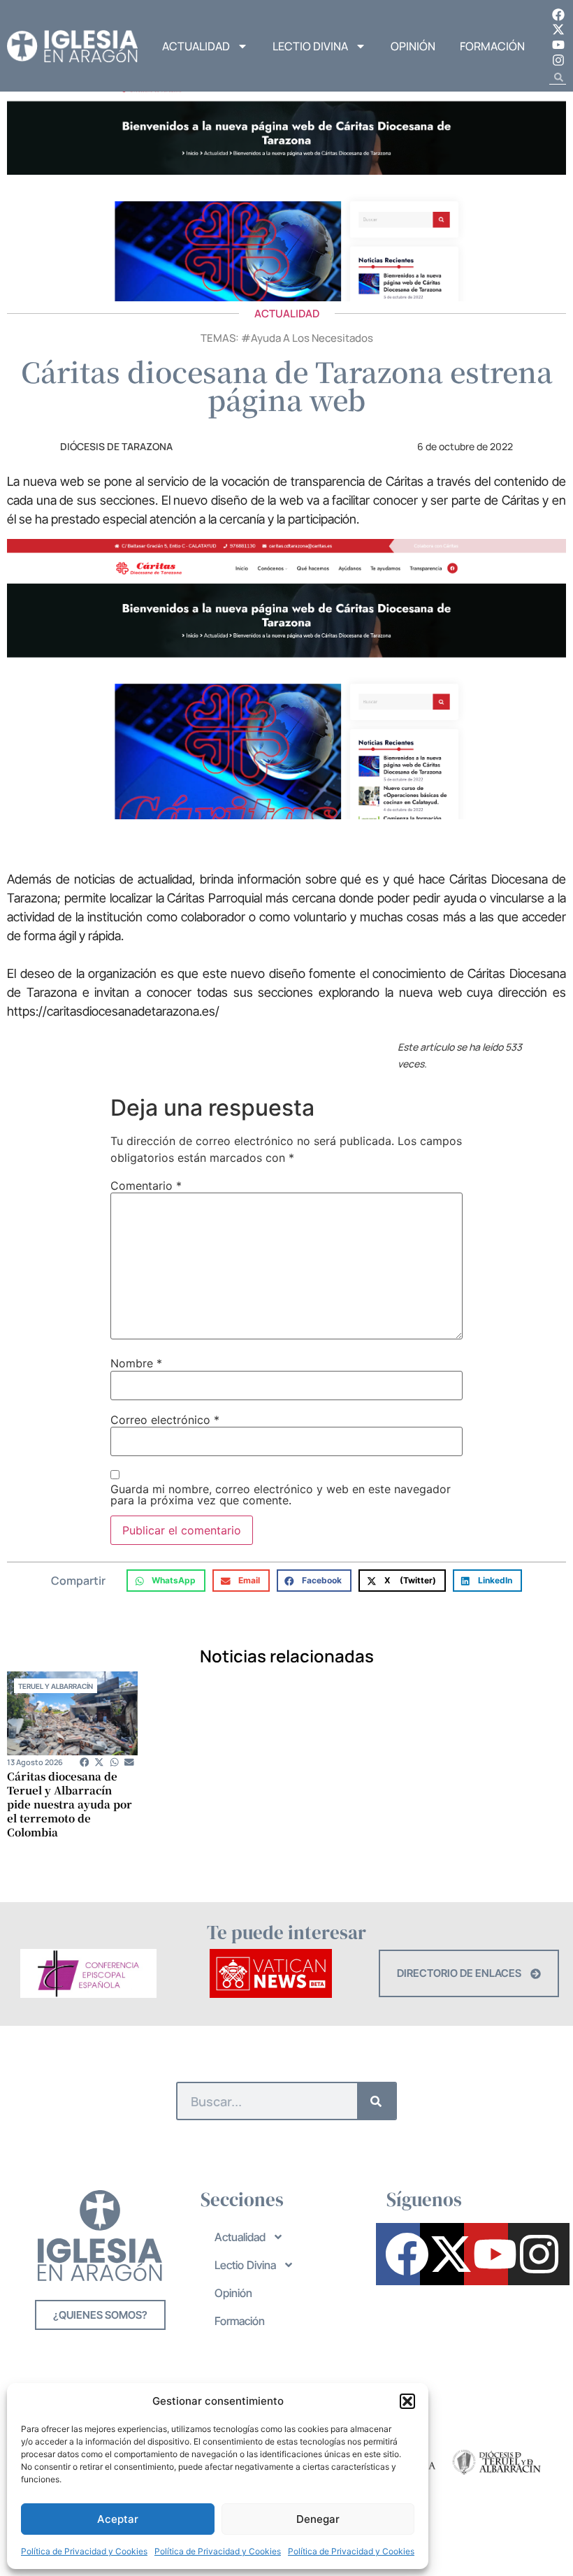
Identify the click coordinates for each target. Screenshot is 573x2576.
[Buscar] (376, 2101)
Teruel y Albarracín (56, 1686)
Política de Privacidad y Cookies (84, 2551)
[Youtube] (558, 45)
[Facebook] (558, 15)
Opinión (413, 46)
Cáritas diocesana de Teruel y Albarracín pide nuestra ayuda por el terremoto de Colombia (70, 1804)
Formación (492, 46)
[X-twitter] (558, 30)
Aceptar (118, 2519)
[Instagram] (558, 60)
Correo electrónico (165, 1420)
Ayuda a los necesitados (312, 338)
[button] (407, 2401)
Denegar (318, 2519)
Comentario (146, 1186)
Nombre (136, 1363)
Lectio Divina (310, 46)
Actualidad (196, 46)
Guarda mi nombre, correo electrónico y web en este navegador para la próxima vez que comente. (281, 1495)
